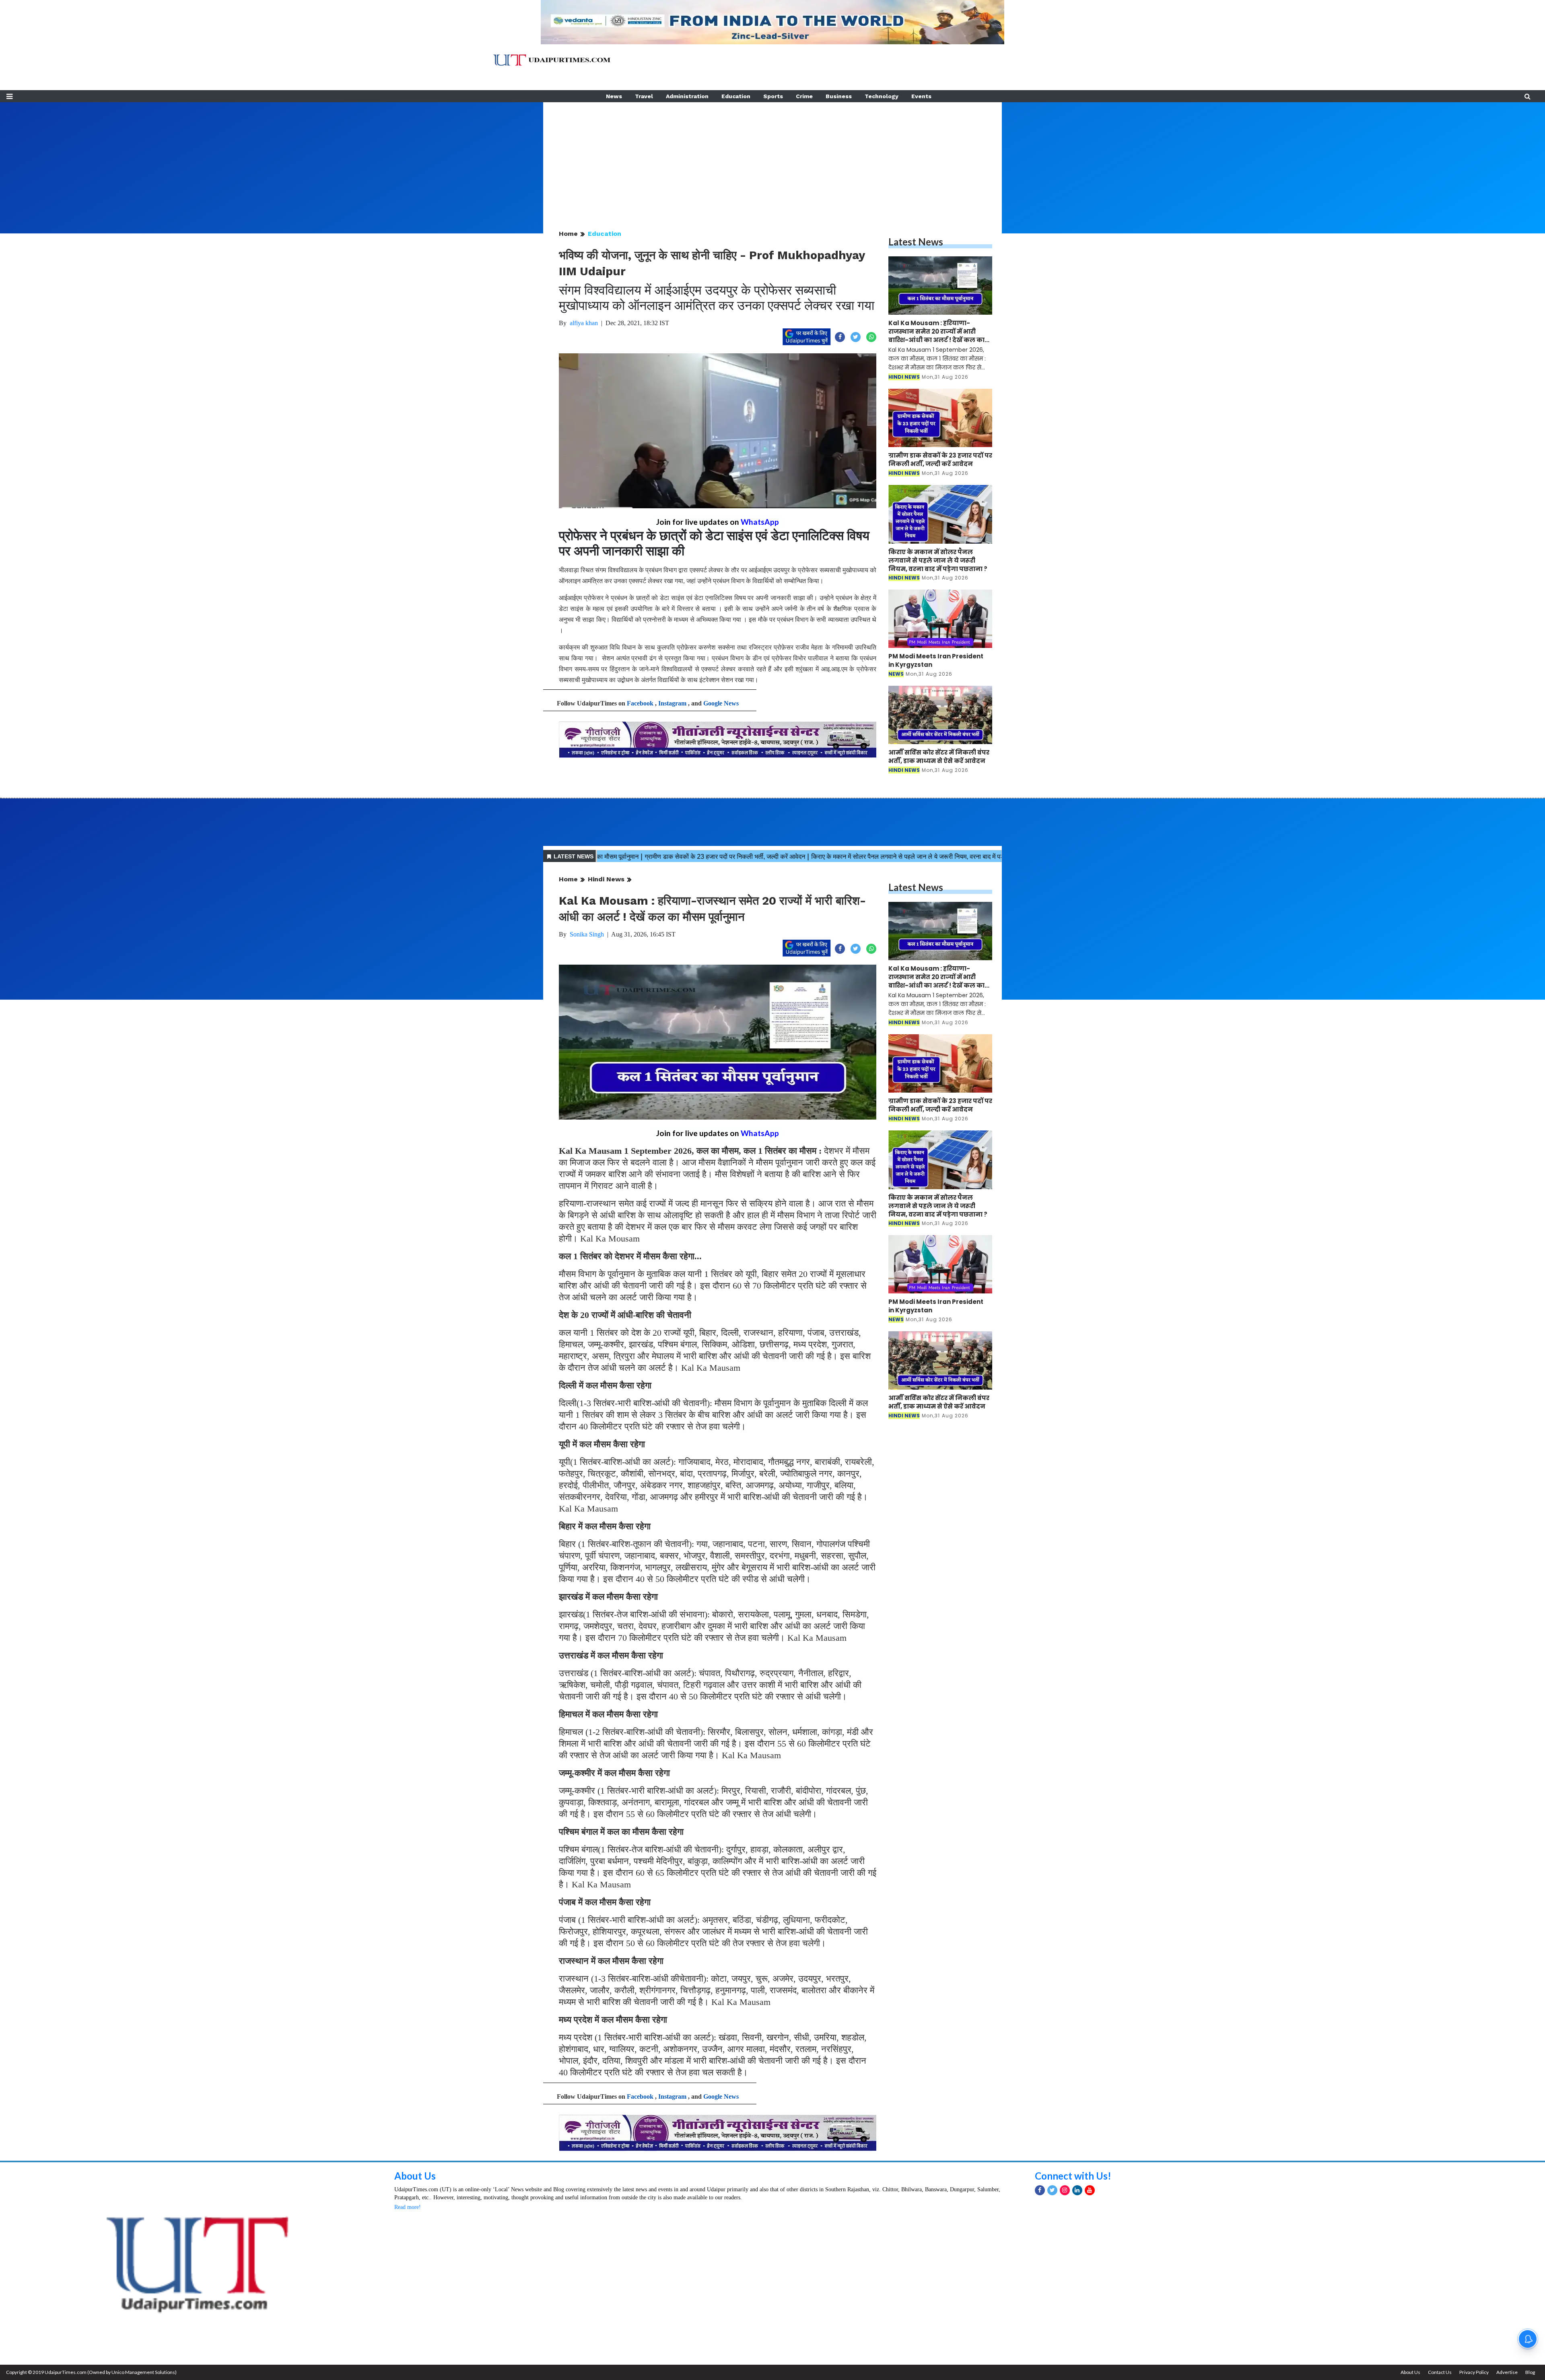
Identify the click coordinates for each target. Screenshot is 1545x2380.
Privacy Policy (1474, 2372)
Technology (882, 96)
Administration (687, 96)
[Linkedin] (1077, 2190)
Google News (721, 703)
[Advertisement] (772, 159)
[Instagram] (1065, 2190)
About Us (415, 2176)
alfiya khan (584, 323)
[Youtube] (1090, 2190)
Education (736, 96)
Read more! (408, 2207)
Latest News (916, 242)
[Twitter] (1052, 2190)
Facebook (640, 703)
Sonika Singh (587, 934)
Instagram (672, 703)
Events (921, 96)
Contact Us (1440, 2372)
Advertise (1507, 2372)
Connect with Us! (1073, 2176)
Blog (1530, 2372)
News (614, 96)
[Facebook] (1040, 2190)
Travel (644, 96)
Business (839, 96)
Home (568, 234)
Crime (804, 96)
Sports (773, 96)
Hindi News (606, 879)
